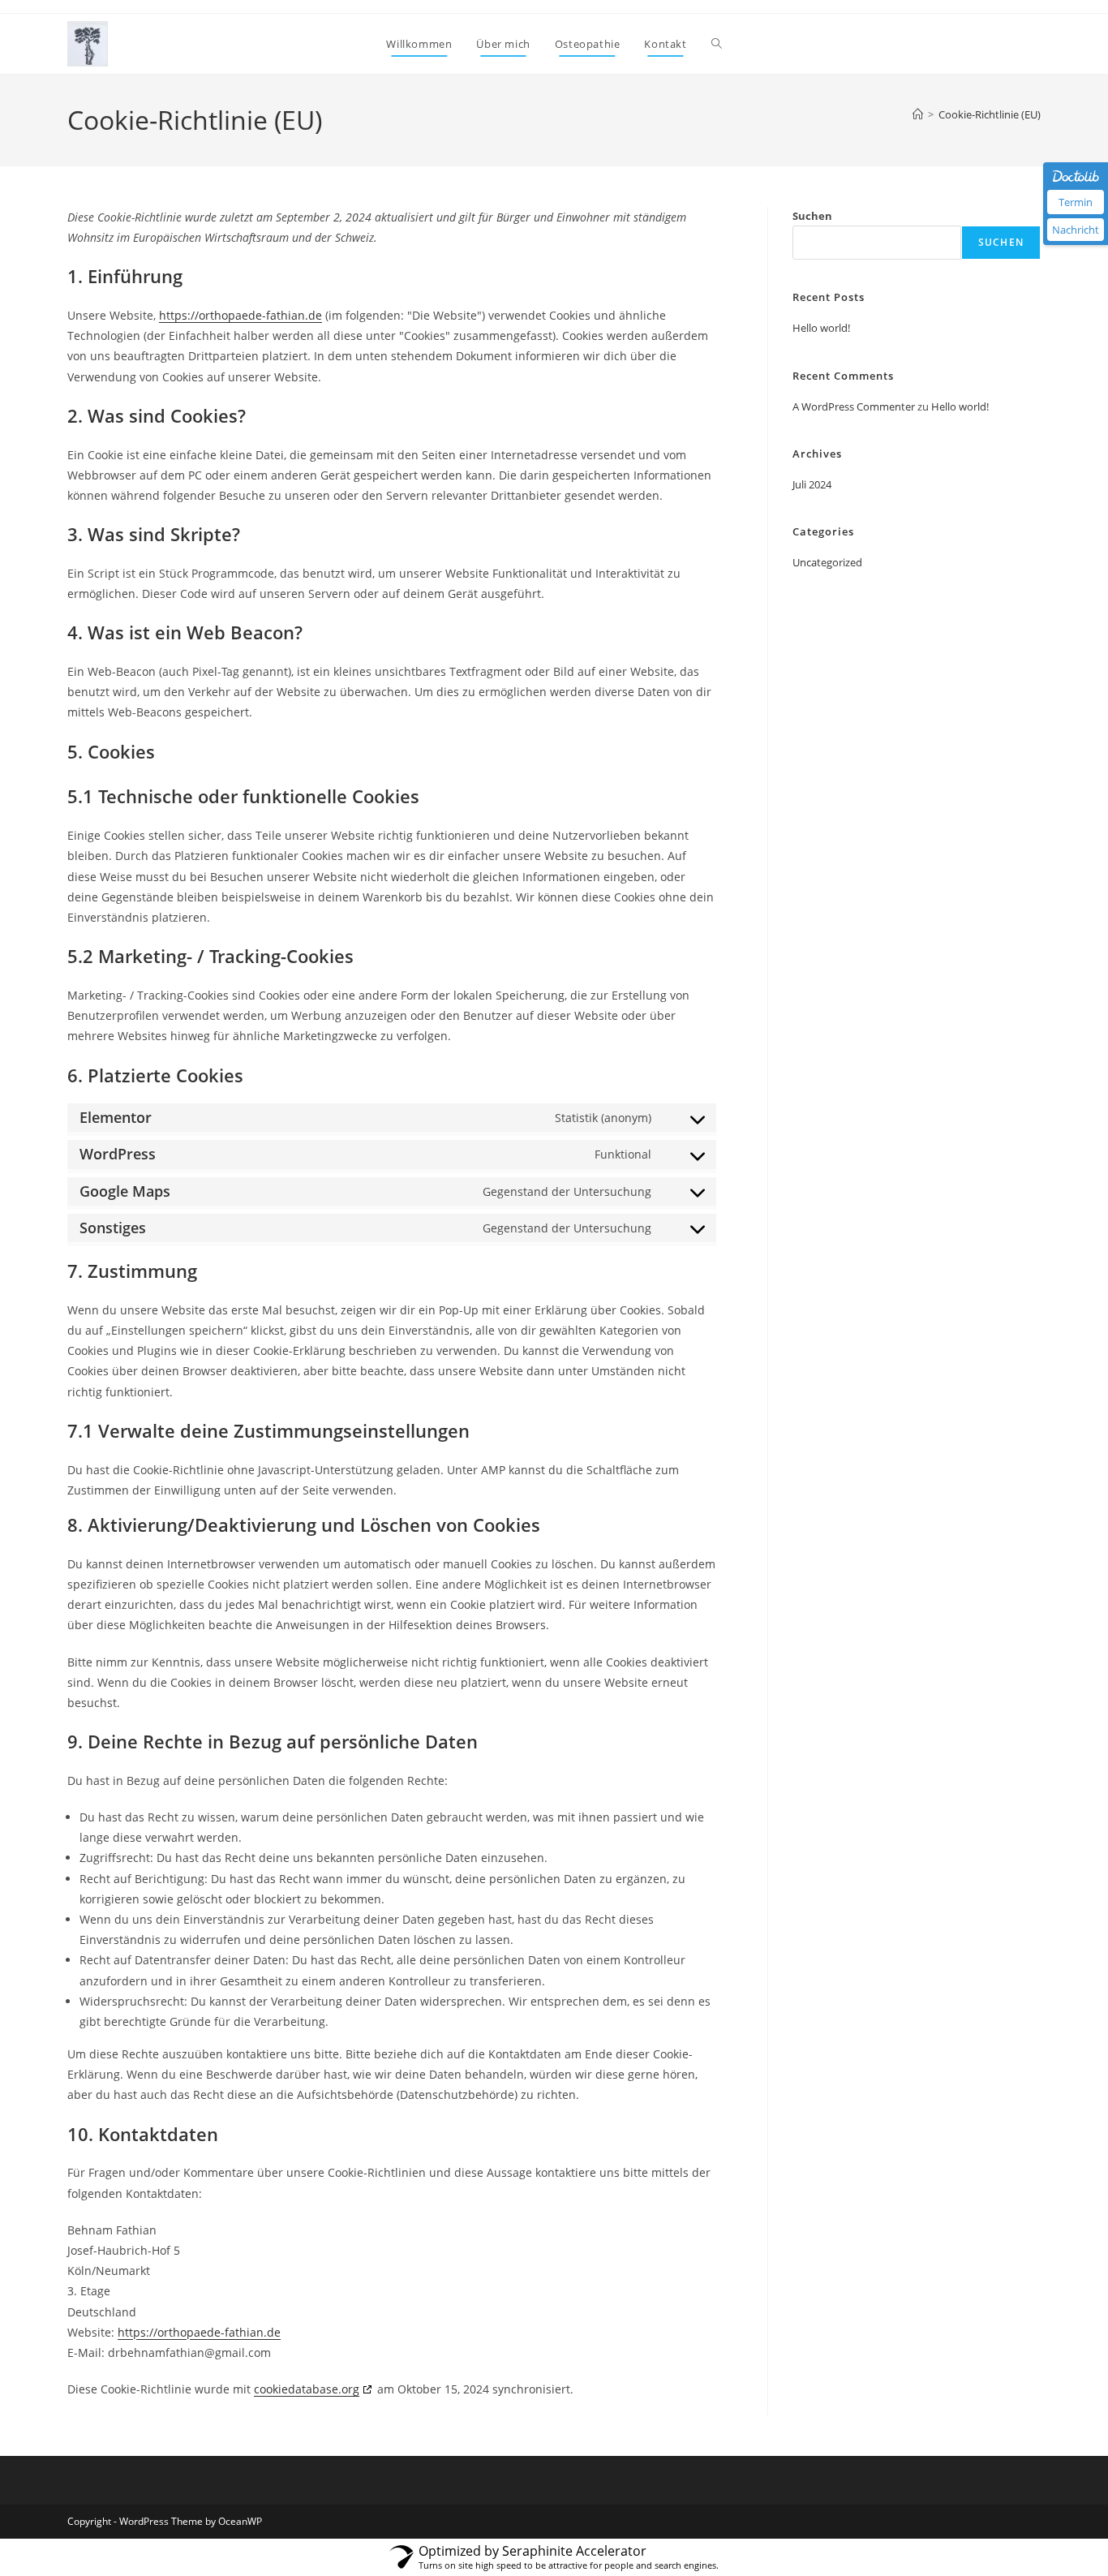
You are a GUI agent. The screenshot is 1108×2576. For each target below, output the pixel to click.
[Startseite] (918, 114)
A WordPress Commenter (854, 406)
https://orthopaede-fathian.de (240, 315)
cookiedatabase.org (307, 2389)
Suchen (812, 216)
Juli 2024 (812, 484)
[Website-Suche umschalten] (717, 44)
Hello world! (821, 328)
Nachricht (1076, 230)
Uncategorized (827, 562)
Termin (1076, 202)
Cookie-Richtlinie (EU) (990, 114)
